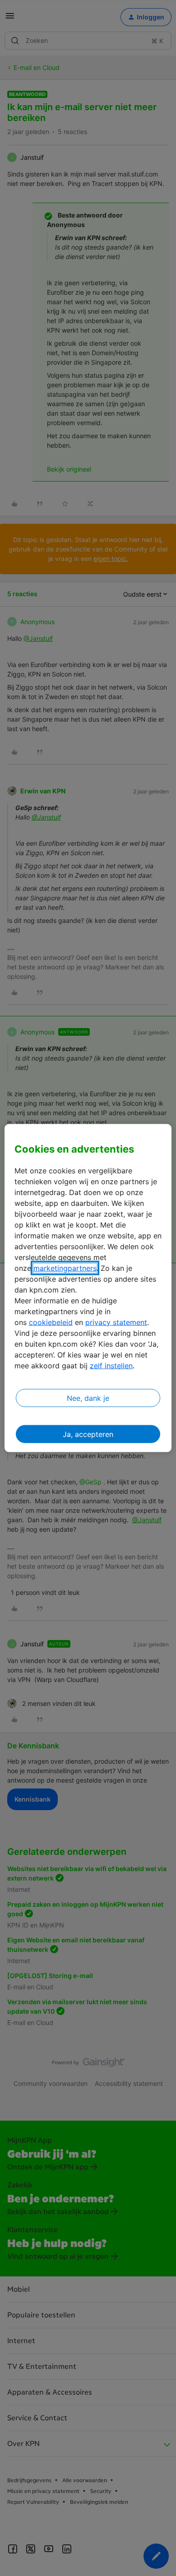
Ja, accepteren (88, 1434)
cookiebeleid (51, 1322)
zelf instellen (111, 1365)
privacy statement (116, 1322)
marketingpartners (65, 1268)
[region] (88, 1288)
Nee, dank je (88, 1398)
